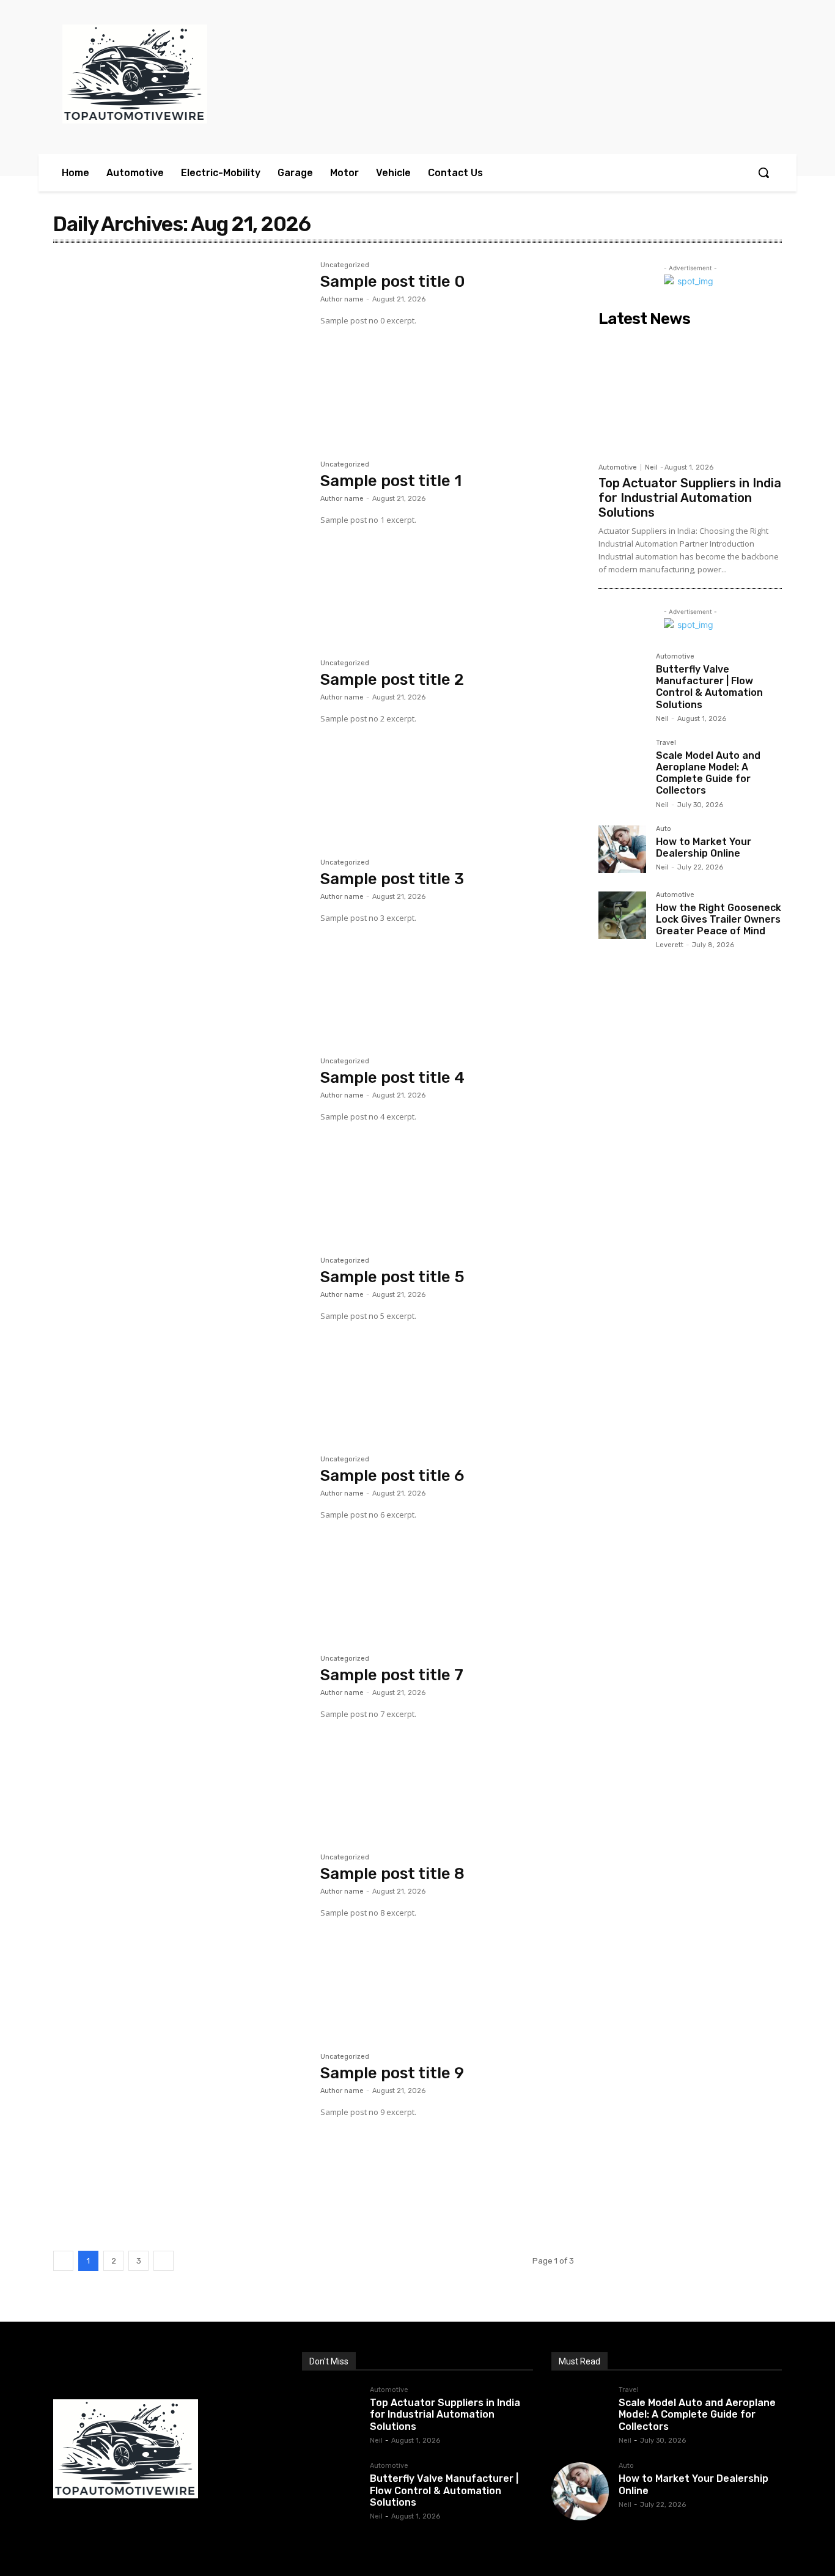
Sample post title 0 (393, 282)
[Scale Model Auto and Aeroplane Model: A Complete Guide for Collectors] (622, 763)
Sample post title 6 (392, 1476)
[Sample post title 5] (181, 1342)
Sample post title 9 (392, 2073)
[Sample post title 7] (181, 1740)
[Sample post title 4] (181, 1142)
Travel (666, 743)
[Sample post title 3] (181, 943)
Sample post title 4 (392, 1078)
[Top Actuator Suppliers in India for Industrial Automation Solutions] (690, 394)
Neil (651, 467)
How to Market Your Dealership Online (704, 847)
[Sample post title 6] (181, 1540)
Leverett (670, 945)
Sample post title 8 (392, 1874)
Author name (342, 299)
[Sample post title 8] (181, 1938)
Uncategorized (345, 265)
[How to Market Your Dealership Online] (622, 849)
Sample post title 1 (391, 481)
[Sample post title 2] (181, 744)
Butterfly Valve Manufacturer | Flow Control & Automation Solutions (709, 687)
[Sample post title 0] (181, 346)
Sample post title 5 (392, 1277)
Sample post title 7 (392, 1675)
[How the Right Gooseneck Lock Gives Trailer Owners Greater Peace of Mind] (622, 915)
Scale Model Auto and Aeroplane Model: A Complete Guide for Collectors (708, 773)
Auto (664, 829)
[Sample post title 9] (181, 2138)
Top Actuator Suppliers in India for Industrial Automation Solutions (690, 498)
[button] (763, 172)
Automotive (618, 467)
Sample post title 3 (392, 879)
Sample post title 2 (392, 680)
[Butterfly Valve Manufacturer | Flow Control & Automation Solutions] (622, 677)
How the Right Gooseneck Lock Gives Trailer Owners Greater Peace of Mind (719, 919)
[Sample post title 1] (181, 545)
